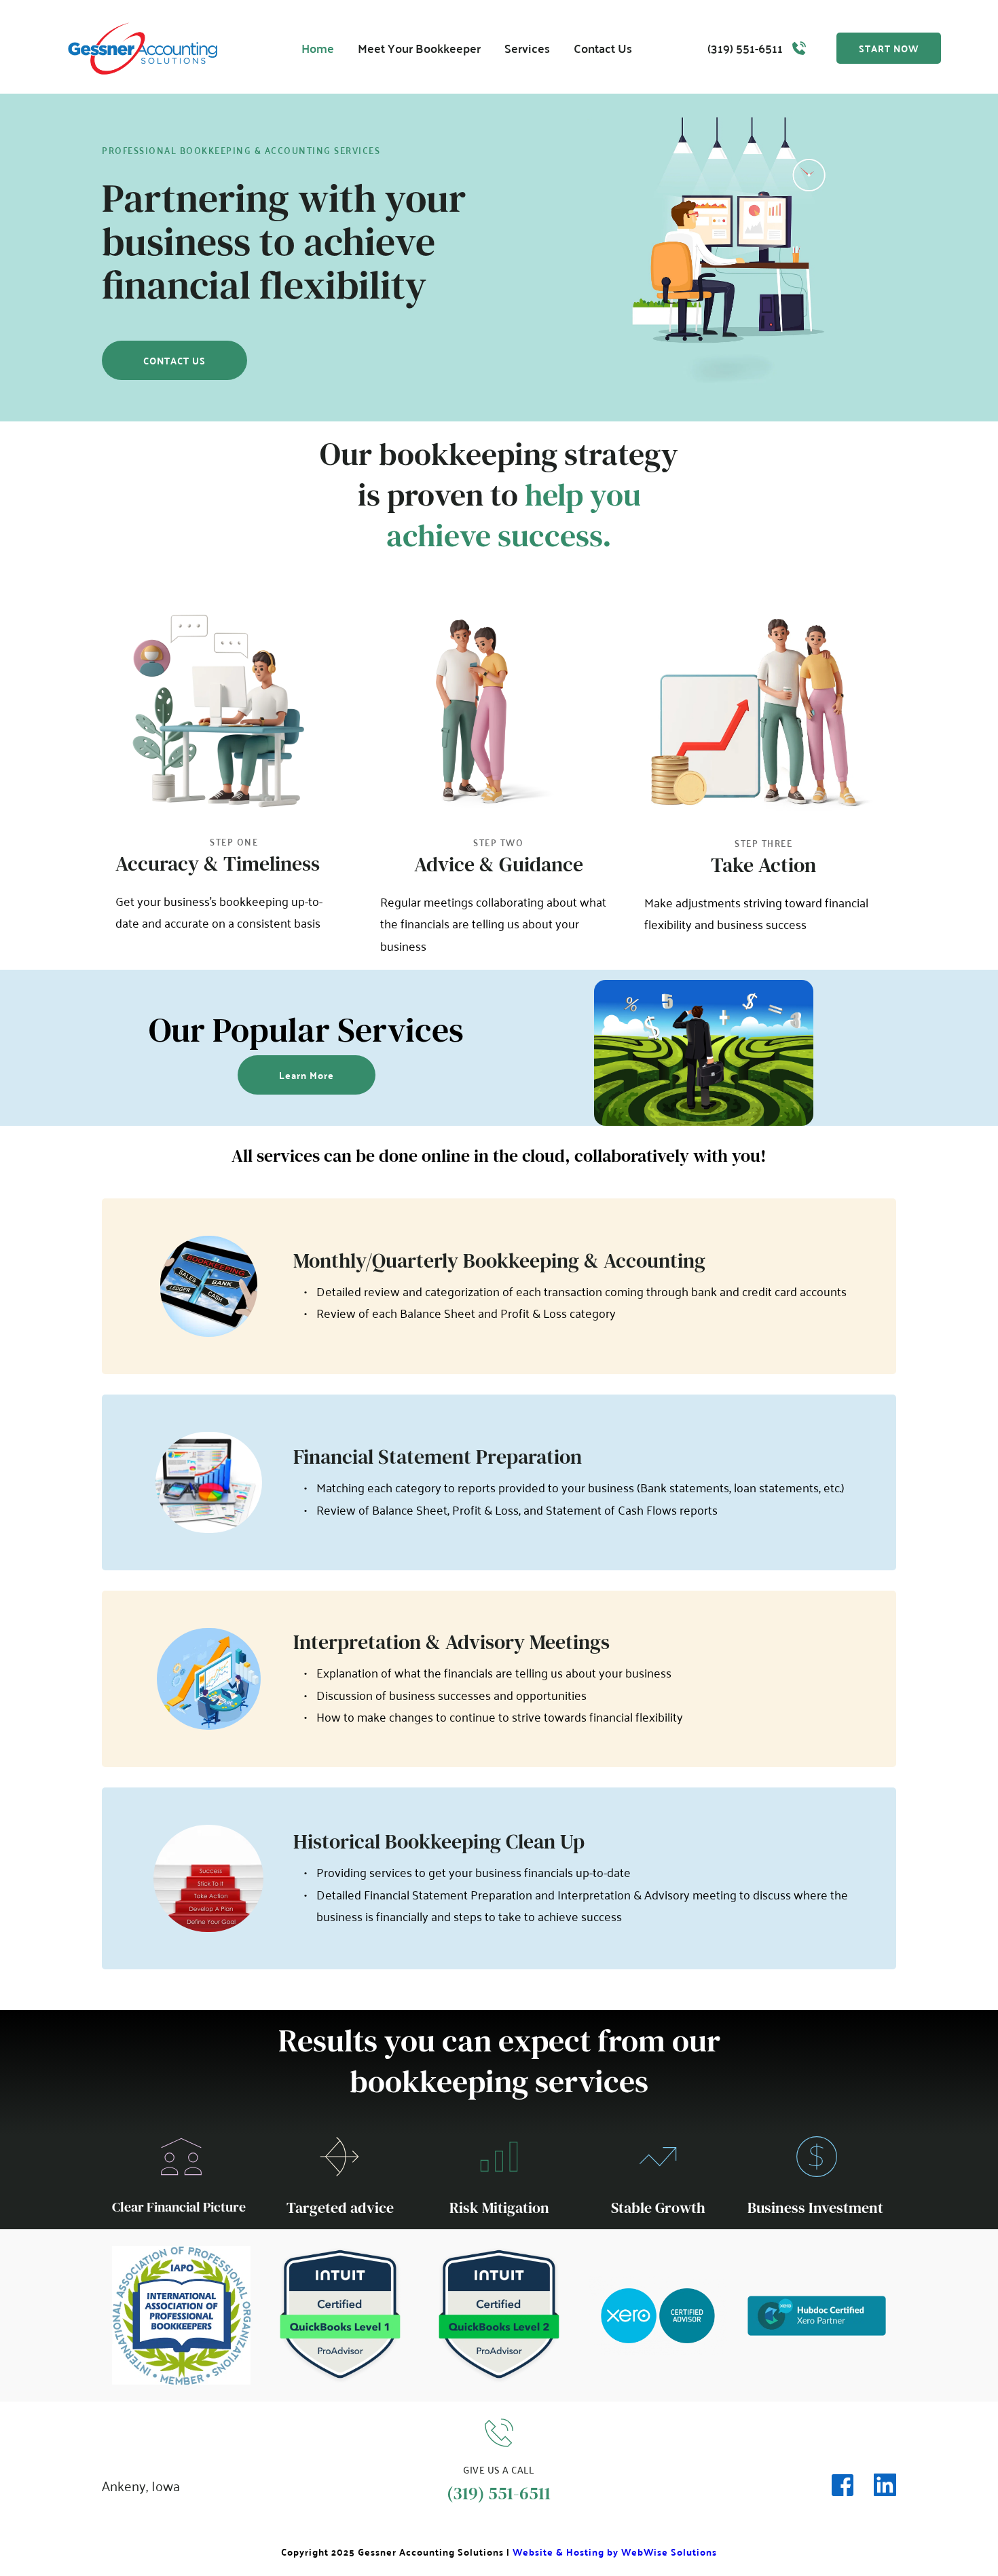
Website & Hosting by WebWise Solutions (615, 2552)
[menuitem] (318, 49)
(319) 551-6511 (745, 48)
